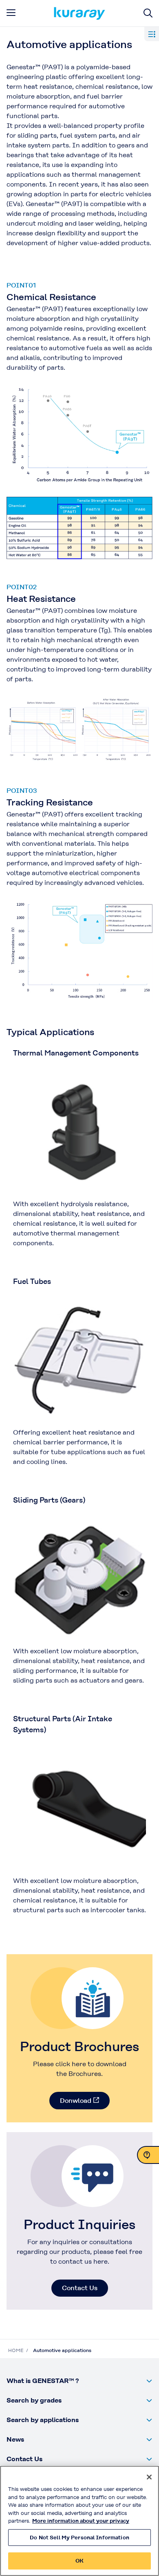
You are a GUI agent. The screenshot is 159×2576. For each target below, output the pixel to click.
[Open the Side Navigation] (152, 34)
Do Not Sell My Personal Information (79, 2538)
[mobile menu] (11, 13)
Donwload (76, 2101)
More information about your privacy (81, 2521)
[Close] (149, 2477)
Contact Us (80, 2288)
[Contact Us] (148, 2155)
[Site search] (148, 13)
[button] (79, 2381)
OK (79, 2561)
